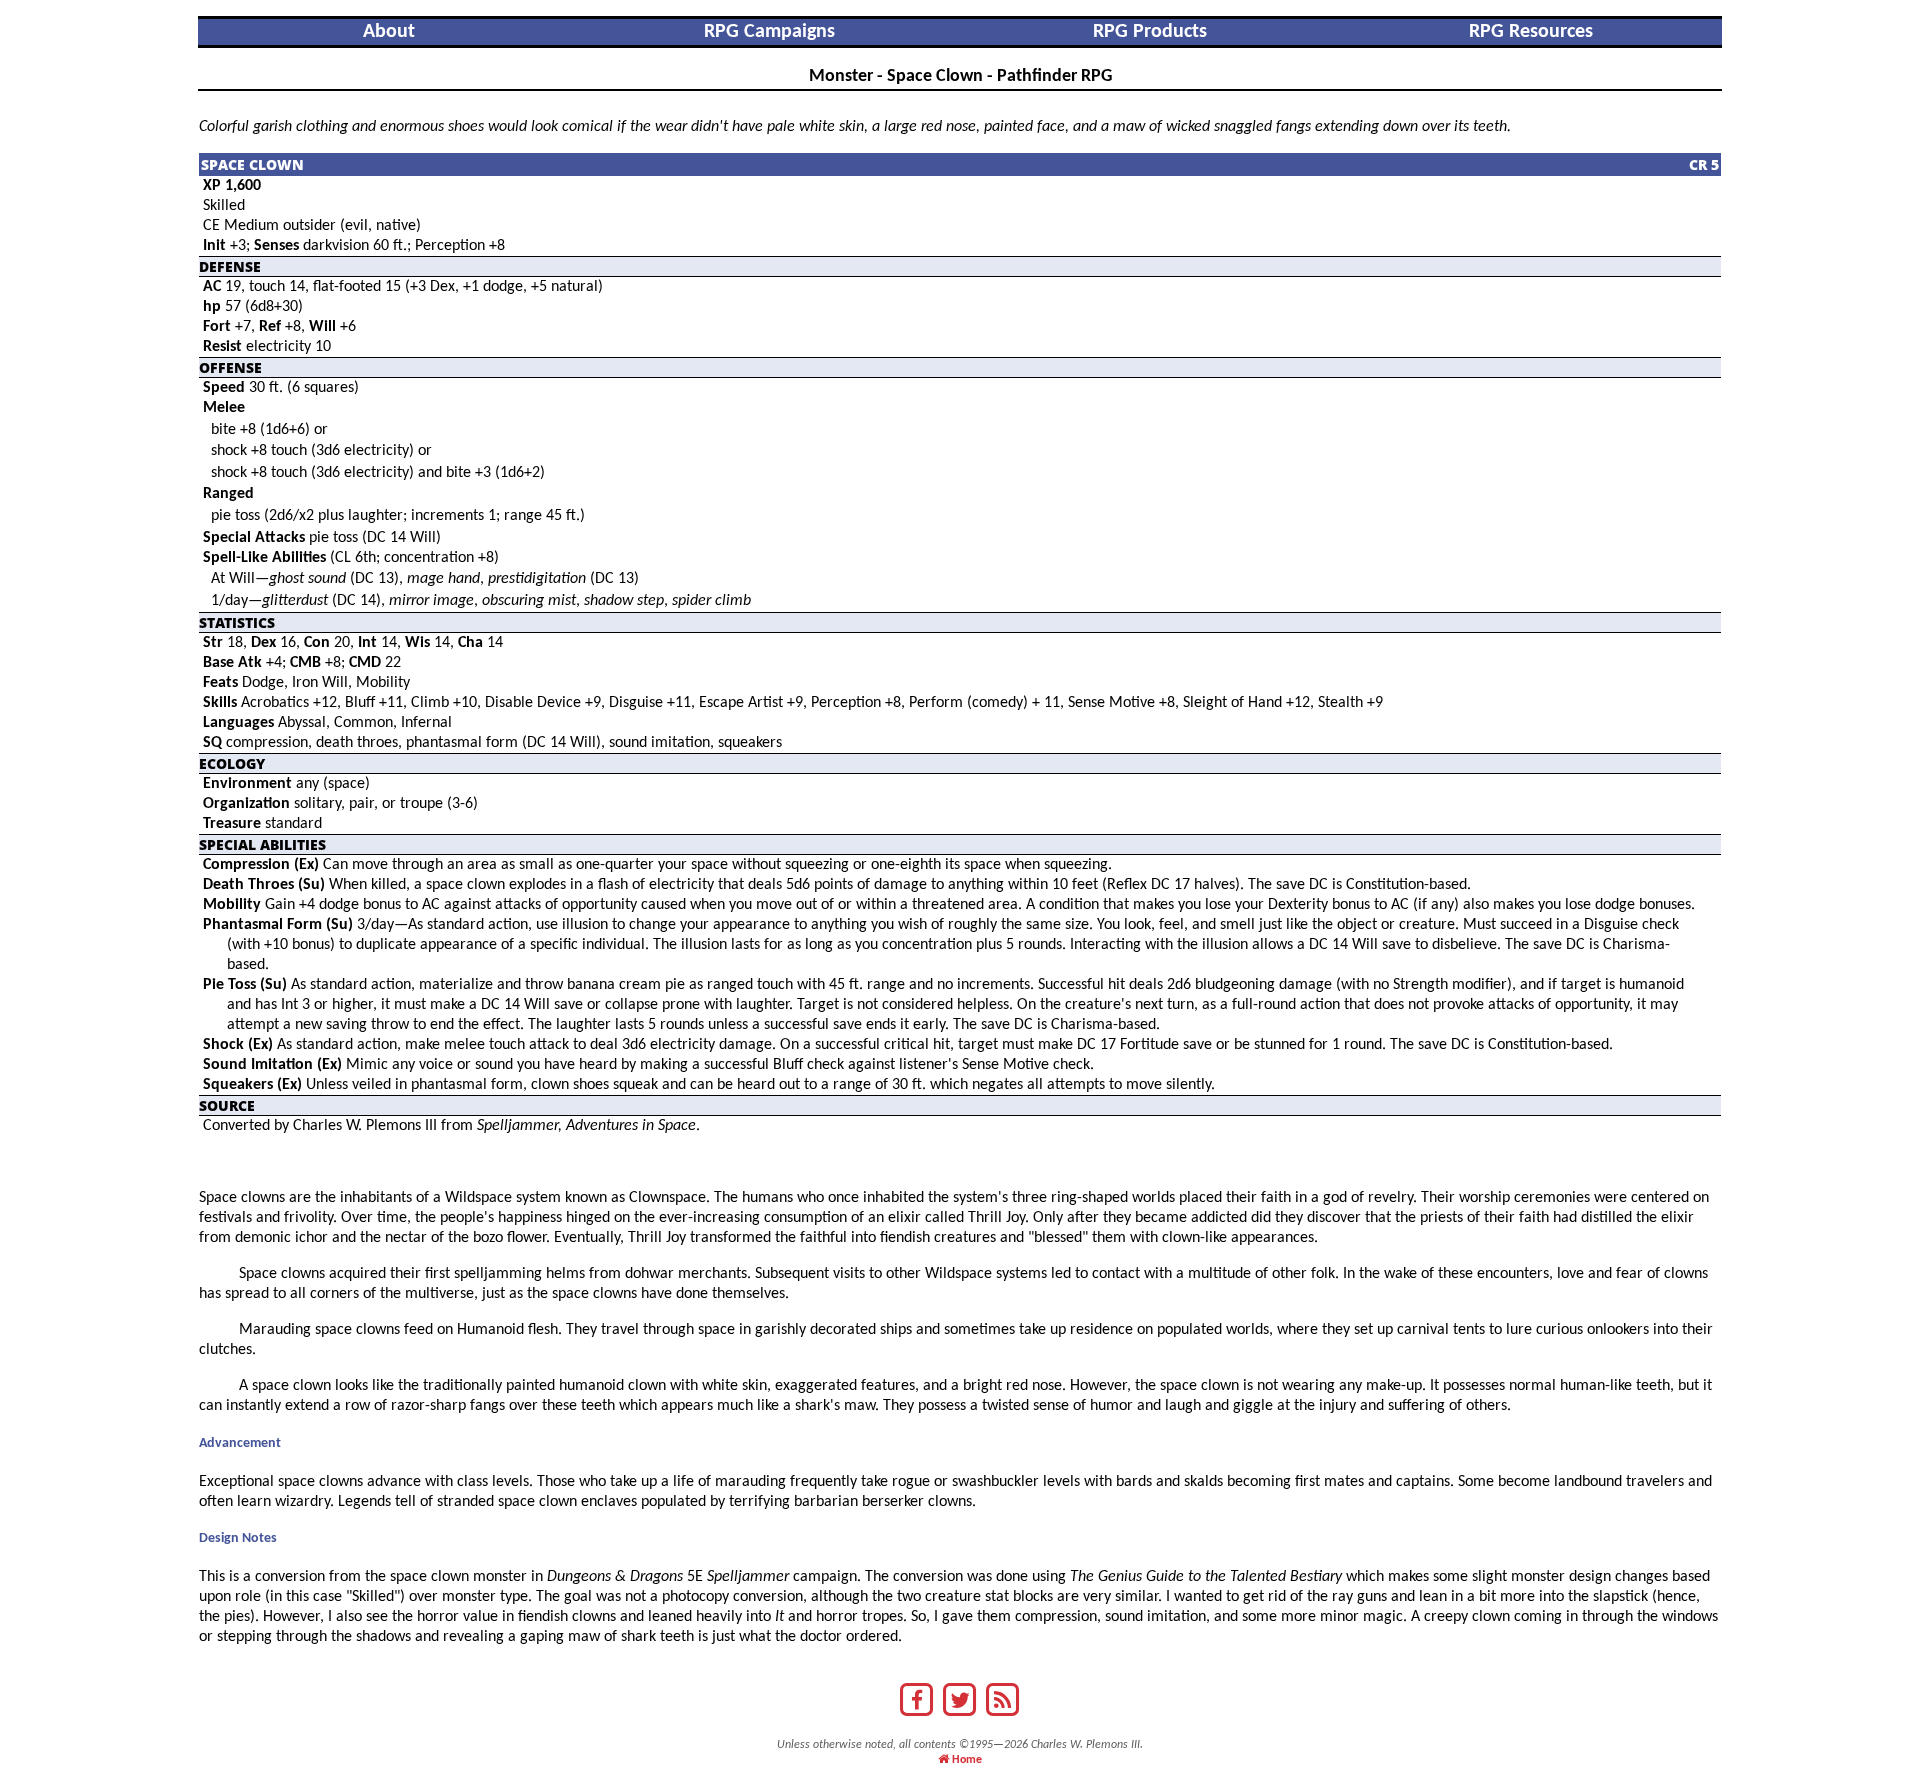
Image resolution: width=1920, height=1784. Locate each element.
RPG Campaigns (769, 32)
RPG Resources (1531, 32)
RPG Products (1150, 32)
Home (965, 1760)
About (389, 32)
